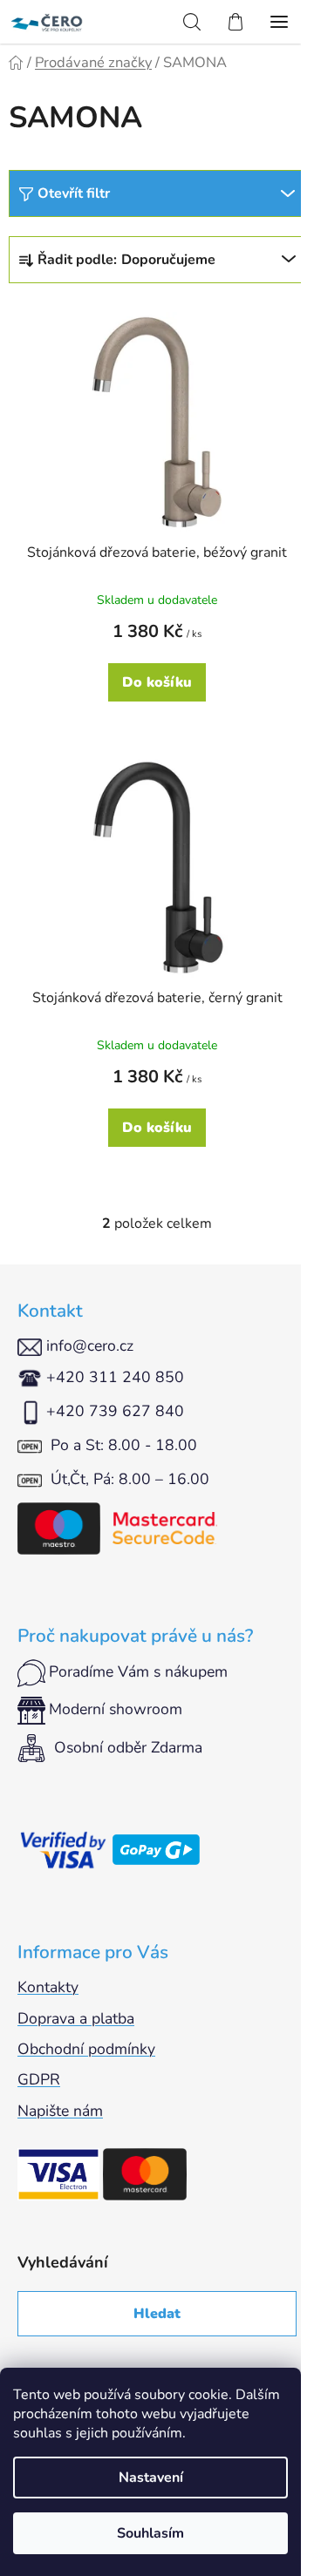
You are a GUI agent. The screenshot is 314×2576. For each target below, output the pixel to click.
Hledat (157, 2314)
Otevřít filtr (74, 193)
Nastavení (151, 2478)
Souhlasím (150, 2533)
